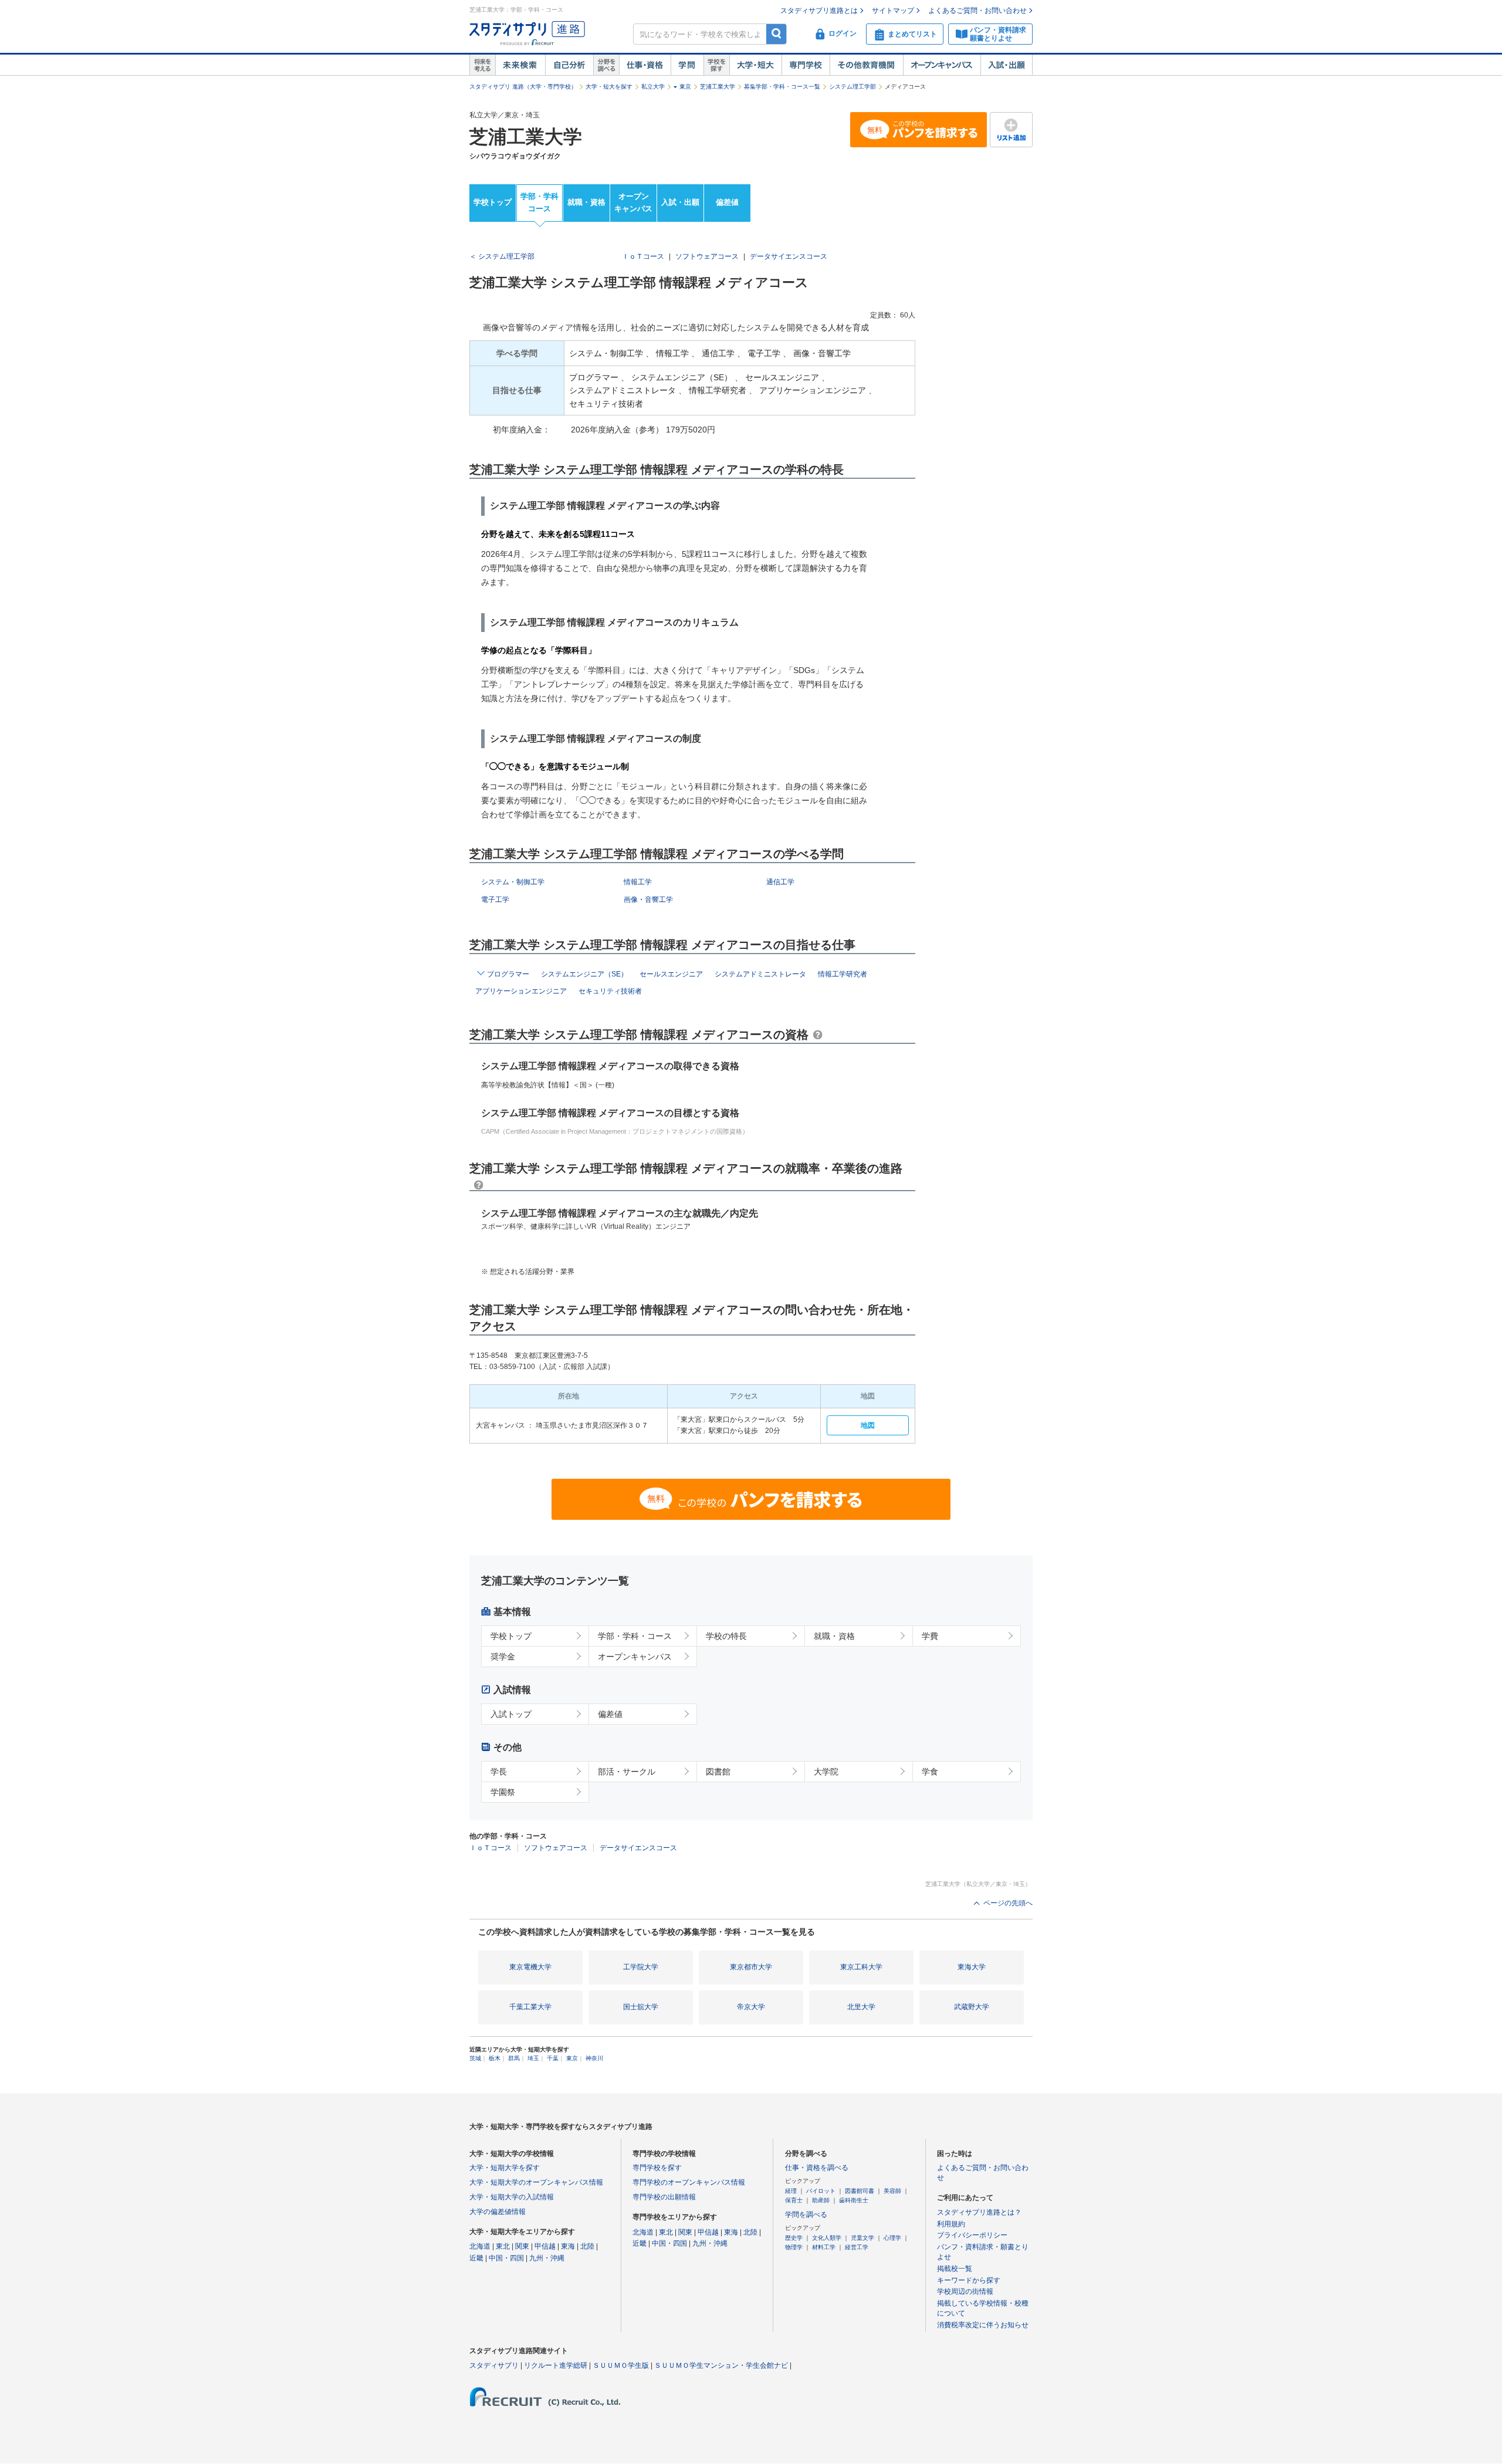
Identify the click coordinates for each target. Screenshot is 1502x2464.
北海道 (480, 2246)
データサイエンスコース (789, 256)
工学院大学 (641, 1967)
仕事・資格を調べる (817, 2168)
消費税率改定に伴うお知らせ (983, 2325)
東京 (685, 87)
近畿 (476, 2258)
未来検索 (520, 65)
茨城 (475, 2058)
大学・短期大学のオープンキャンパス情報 (536, 2182)
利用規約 (951, 2224)
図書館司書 (860, 2191)
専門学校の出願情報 (664, 2197)
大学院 (826, 1772)
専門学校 (806, 65)
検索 (777, 34)
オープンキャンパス (942, 65)
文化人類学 (827, 2238)
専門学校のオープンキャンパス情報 (689, 2182)
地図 (868, 1425)
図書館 (718, 1772)
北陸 (587, 2246)
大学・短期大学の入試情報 (512, 2197)
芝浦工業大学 (718, 87)
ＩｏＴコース (643, 256)
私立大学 (653, 87)
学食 (930, 1772)
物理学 (794, 2247)
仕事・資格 (645, 65)
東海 (568, 2246)
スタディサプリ (494, 2365)
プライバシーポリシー (972, 2235)
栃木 (495, 2058)
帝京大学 (751, 2007)
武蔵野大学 (972, 2007)
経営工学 (857, 2247)
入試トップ (511, 1714)
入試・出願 (1007, 65)
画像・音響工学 (648, 900)
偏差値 (727, 202)
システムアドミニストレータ (760, 974)
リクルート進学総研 (556, 2365)
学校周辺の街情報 (965, 2291)
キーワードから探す (969, 2280)
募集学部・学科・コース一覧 (782, 87)
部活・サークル (627, 1772)
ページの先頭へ (1008, 1903)
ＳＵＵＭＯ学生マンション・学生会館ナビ (721, 2365)
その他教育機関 (866, 65)
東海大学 (972, 1967)
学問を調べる (806, 2215)
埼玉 (533, 2058)
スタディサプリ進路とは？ (979, 2212)
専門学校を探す (657, 2168)
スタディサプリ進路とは (819, 11)
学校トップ (493, 202)
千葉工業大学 (530, 2007)
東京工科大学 (861, 1967)
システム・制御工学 (513, 882)
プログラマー (508, 974)
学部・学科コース (539, 202)
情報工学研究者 (843, 974)
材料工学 (824, 2247)
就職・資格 (586, 202)
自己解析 (569, 65)
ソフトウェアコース (707, 256)
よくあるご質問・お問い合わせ (977, 11)
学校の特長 (726, 1636)
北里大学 (861, 2007)
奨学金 (503, 1657)
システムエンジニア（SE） (584, 974)
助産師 (821, 2200)
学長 (499, 1772)
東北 (503, 2246)
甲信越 (545, 2246)
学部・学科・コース (635, 1636)
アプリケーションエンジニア (521, 991)
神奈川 (594, 2058)
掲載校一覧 (955, 2269)
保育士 (794, 2200)
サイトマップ (893, 11)
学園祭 (503, 1792)
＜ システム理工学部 (502, 256)
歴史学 (794, 2238)
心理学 (892, 2238)
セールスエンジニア (671, 974)
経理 (791, 2191)
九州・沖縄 (547, 2258)
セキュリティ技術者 (610, 991)
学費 (930, 1636)
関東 (522, 2246)
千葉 (553, 2058)
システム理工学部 (853, 87)
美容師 (892, 2191)
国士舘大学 (641, 2007)
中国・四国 (506, 2258)
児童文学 (862, 2238)
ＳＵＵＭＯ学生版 (621, 2365)
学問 (687, 65)
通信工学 (780, 882)
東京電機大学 (530, 1967)
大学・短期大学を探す (505, 2168)
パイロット (821, 2191)
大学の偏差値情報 (498, 2212)
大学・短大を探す (609, 87)
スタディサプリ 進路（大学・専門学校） (523, 87)
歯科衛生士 (854, 2200)
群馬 (514, 2058)
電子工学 (495, 900)
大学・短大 (755, 65)
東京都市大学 (751, 1967)
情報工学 (638, 882)
